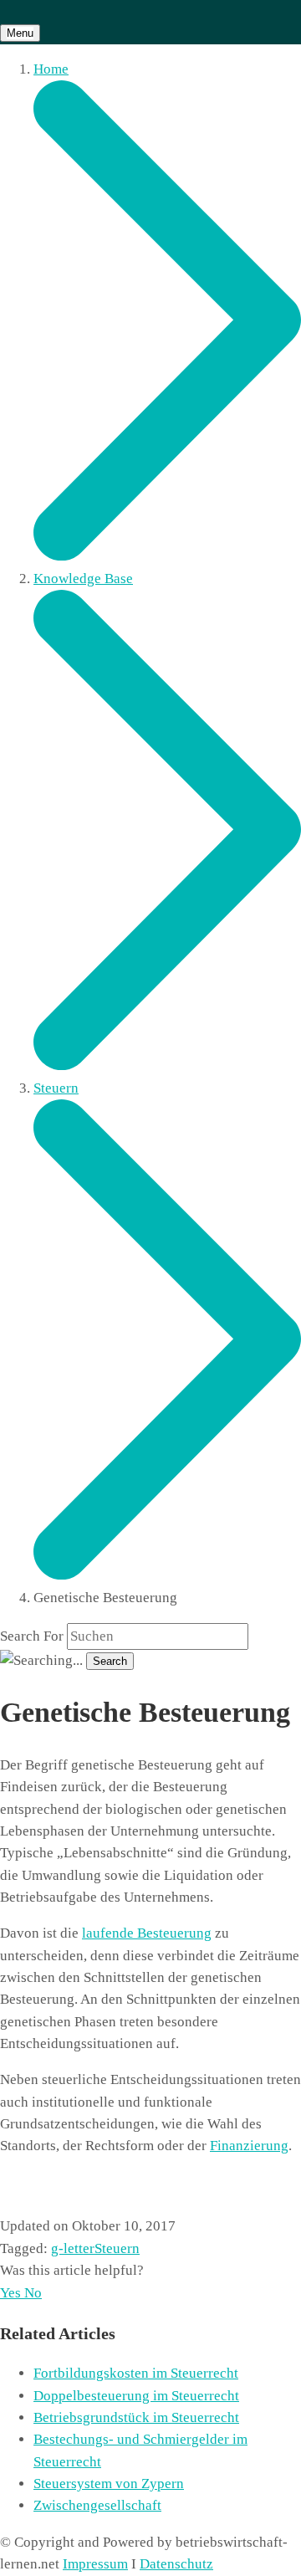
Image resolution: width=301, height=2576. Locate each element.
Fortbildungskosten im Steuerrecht (136, 2373)
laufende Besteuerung (147, 1933)
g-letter (73, 2248)
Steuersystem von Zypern (109, 2484)
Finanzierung (249, 2146)
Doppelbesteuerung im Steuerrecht (136, 2396)
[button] (12, 2293)
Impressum (95, 2564)
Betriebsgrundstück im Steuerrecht (136, 2417)
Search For (32, 1636)
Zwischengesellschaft (97, 2505)
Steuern (117, 2248)
